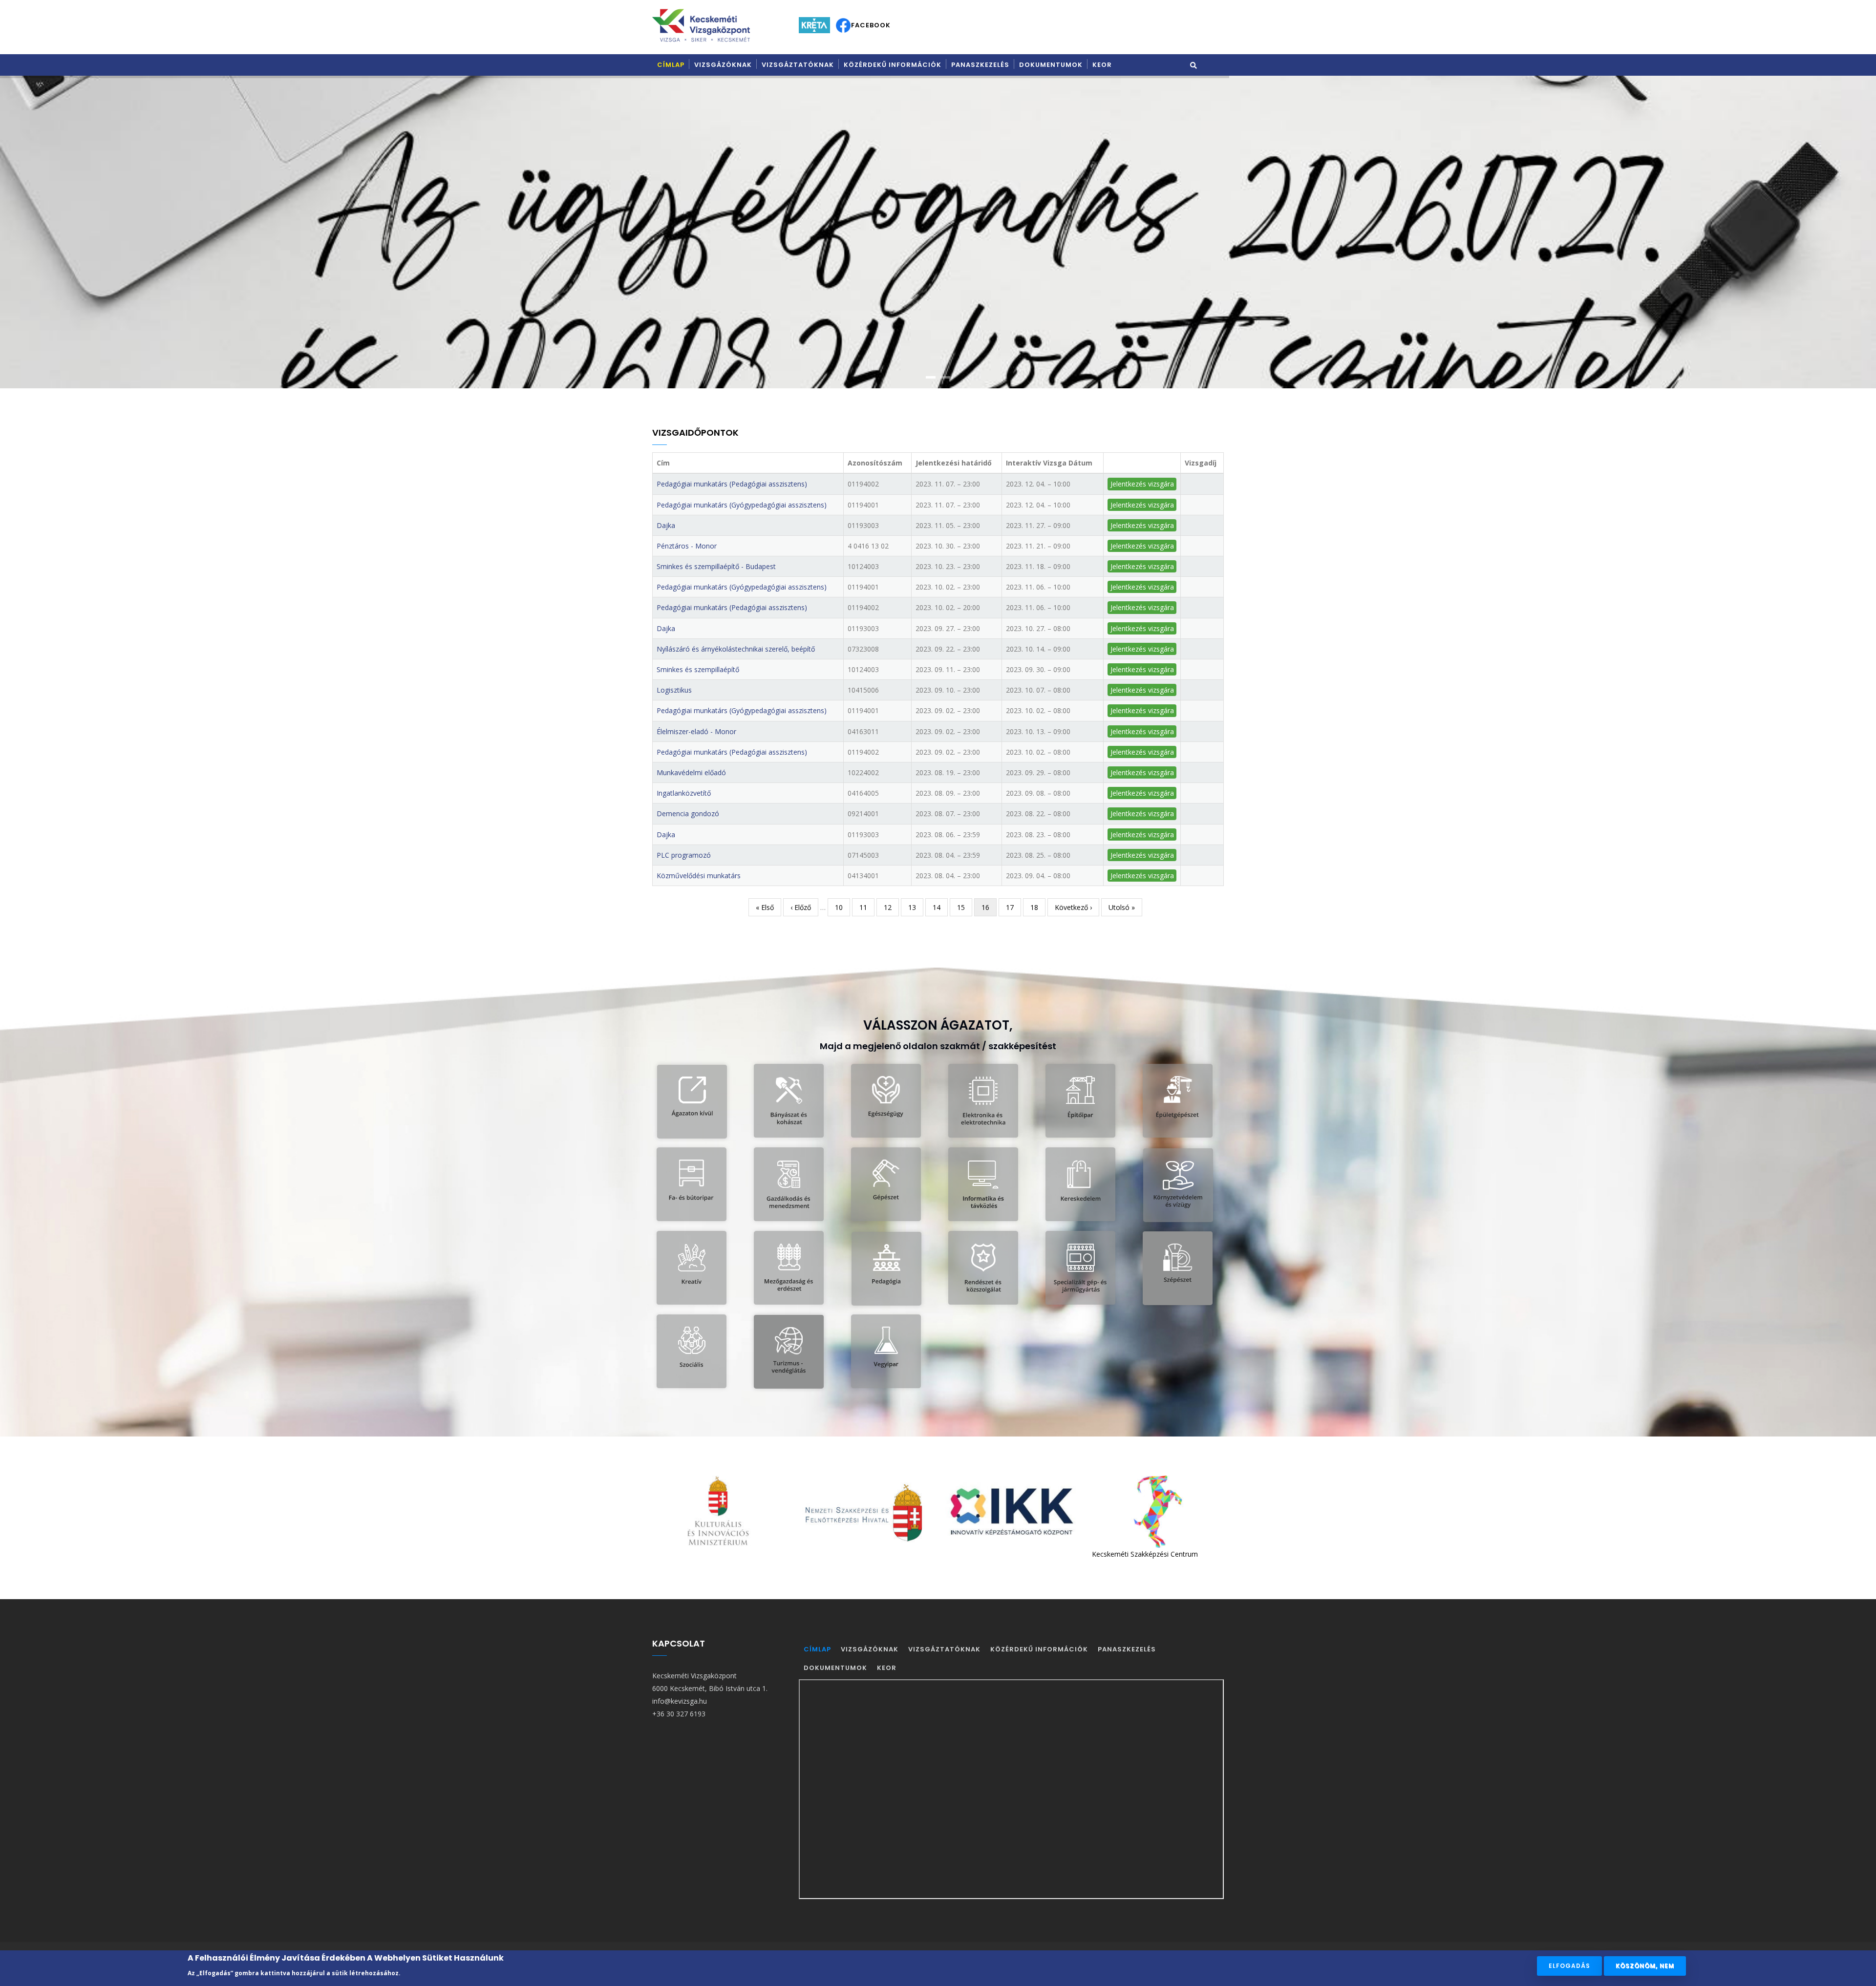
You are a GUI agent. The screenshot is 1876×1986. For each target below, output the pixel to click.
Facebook (871, 25)
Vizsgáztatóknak (798, 65)
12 (891, 907)
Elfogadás (1569, 1966)
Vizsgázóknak (723, 65)
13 (916, 907)
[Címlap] (701, 25)
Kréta (814, 25)
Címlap (671, 65)
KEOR (1102, 65)
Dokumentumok (1051, 65)
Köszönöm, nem (1645, 1966)
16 (989, 909)
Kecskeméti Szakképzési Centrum (874, 1554)
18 (1038, 907)
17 (1013, 907)
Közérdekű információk (893, 65)
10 (842, 907)
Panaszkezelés (980, 65)
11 (867, 907)
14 (940, 907)
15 (965, 907)
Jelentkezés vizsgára (1142, 484)
